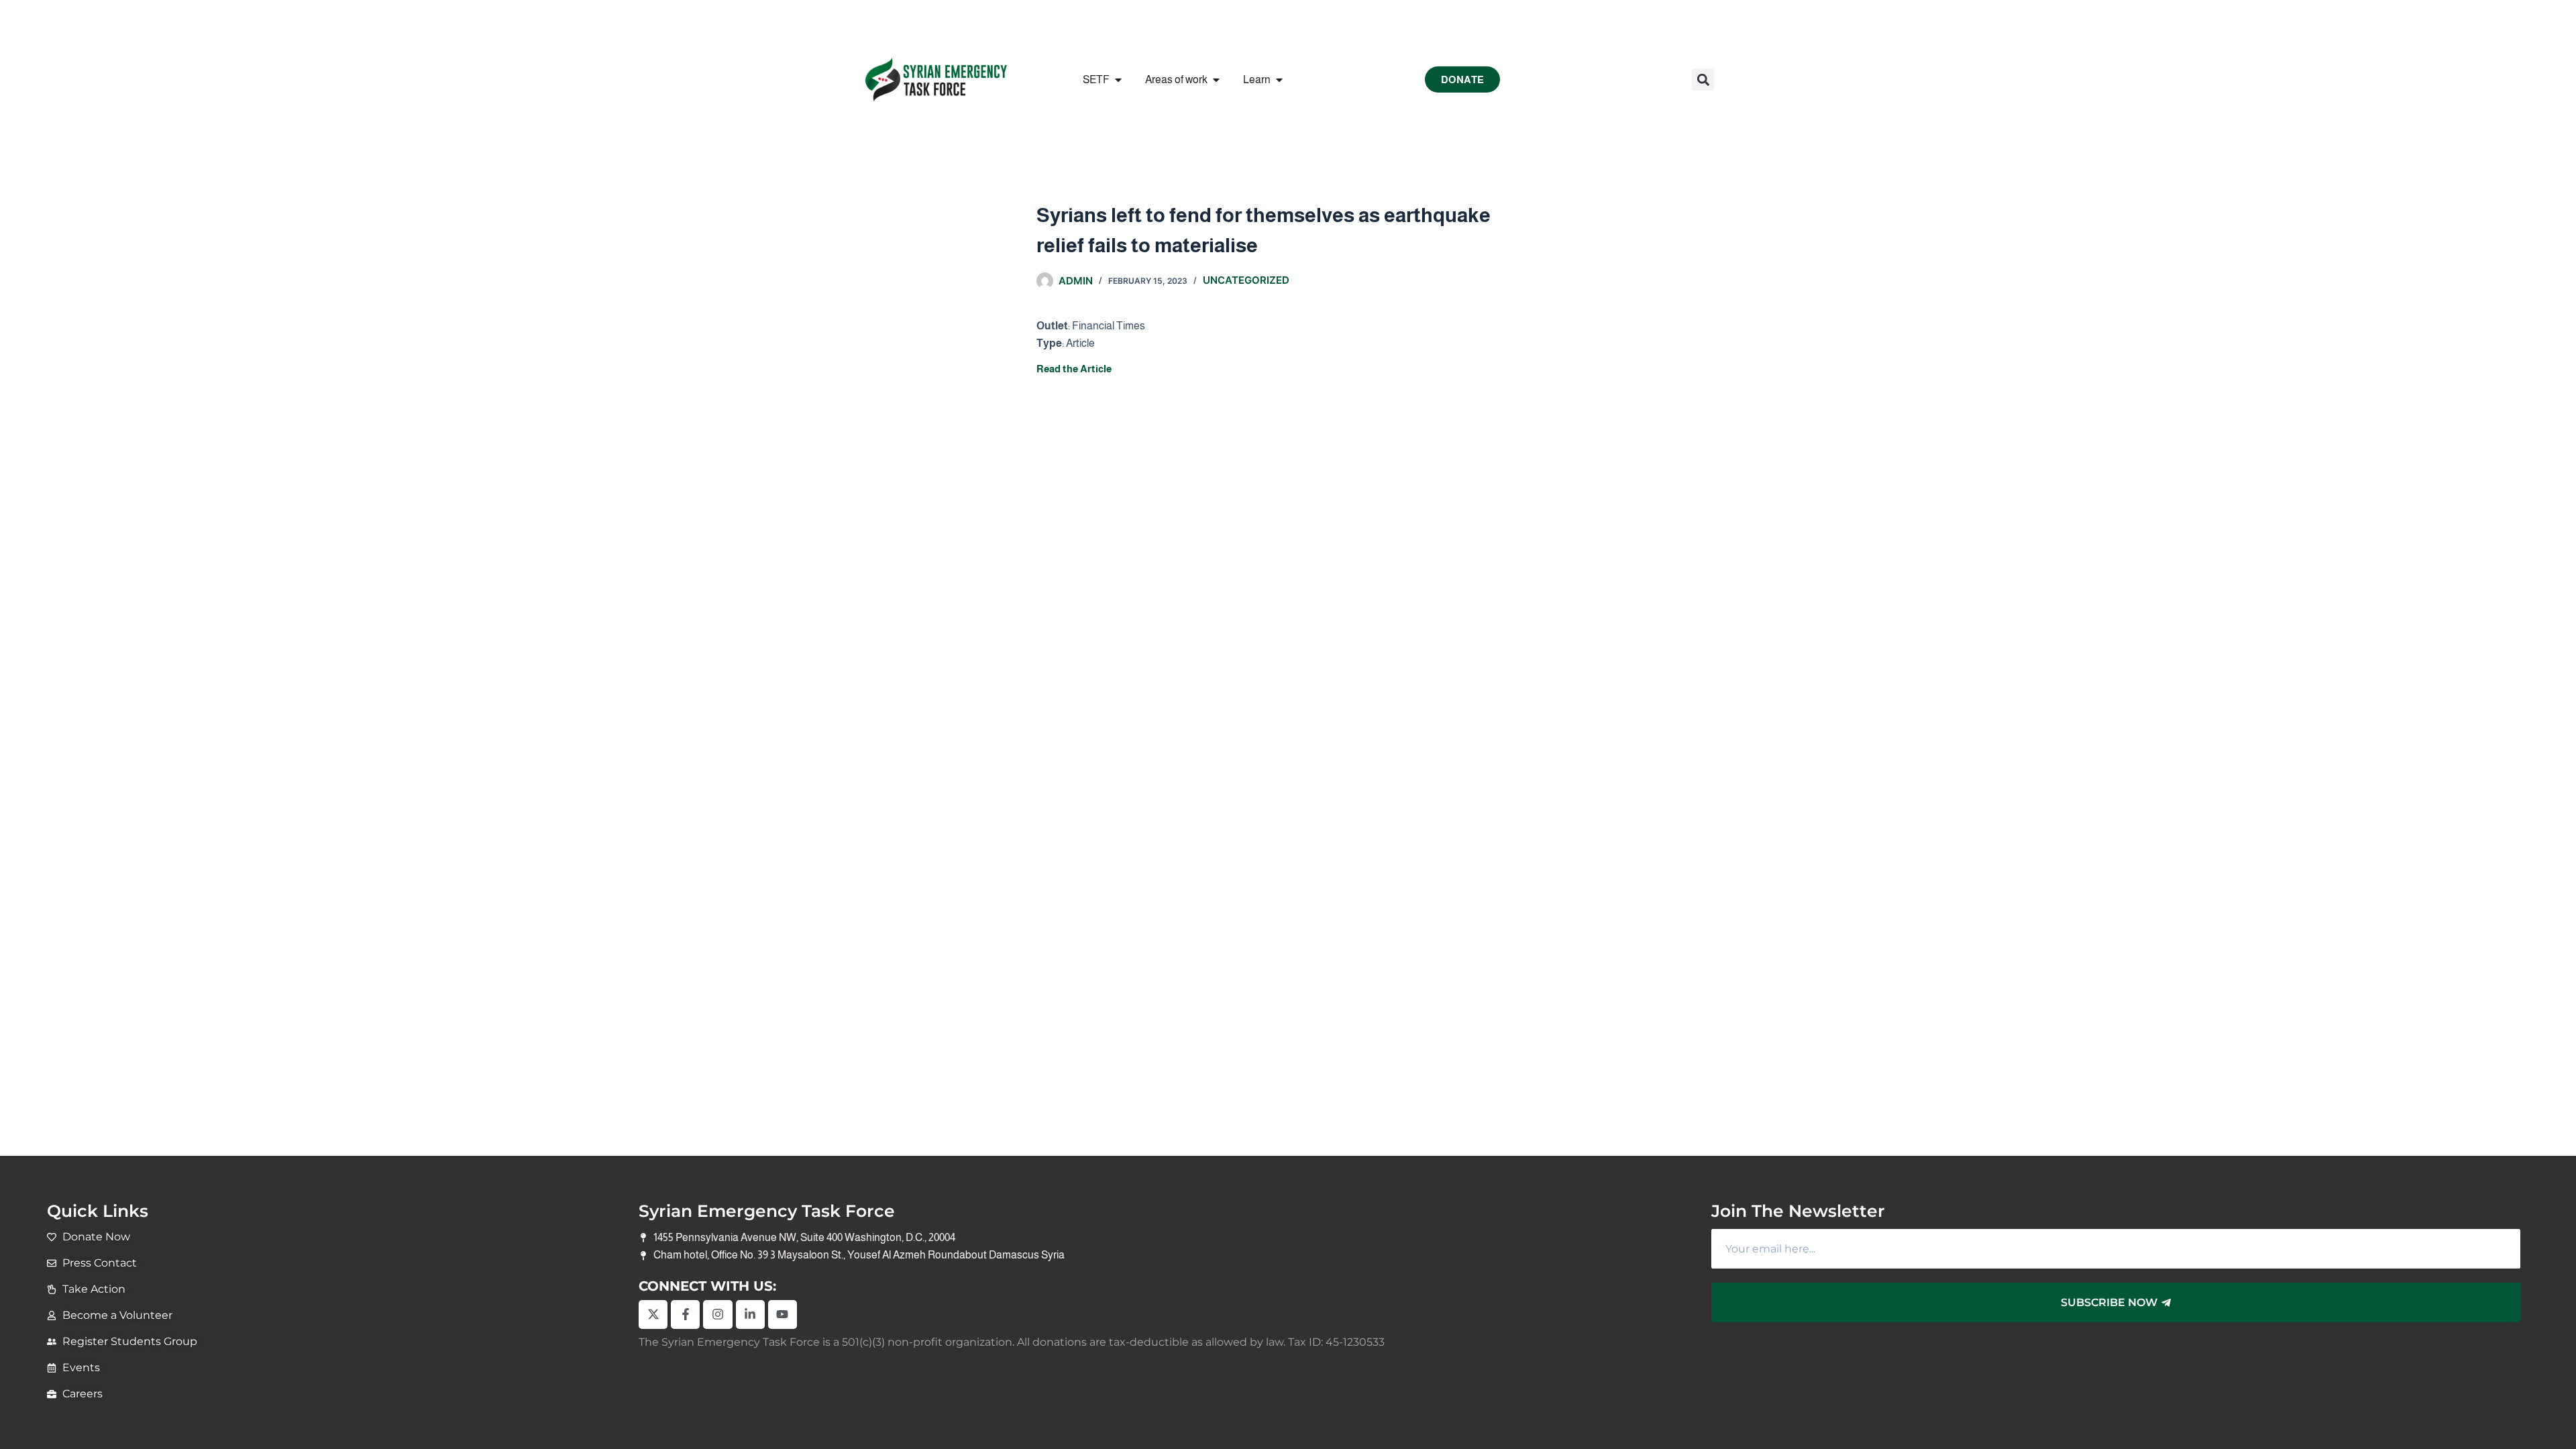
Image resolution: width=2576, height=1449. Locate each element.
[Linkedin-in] (750, 1314)
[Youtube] (783, 1314)
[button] (1703, 79)
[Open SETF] (1118, 80)
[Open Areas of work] (1216, 80)
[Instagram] (717, 1314)
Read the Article (1074, 369)
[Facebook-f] (685, 1314)
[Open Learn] (1279, 80)
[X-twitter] (653, 1314)
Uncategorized (1246, 280)
